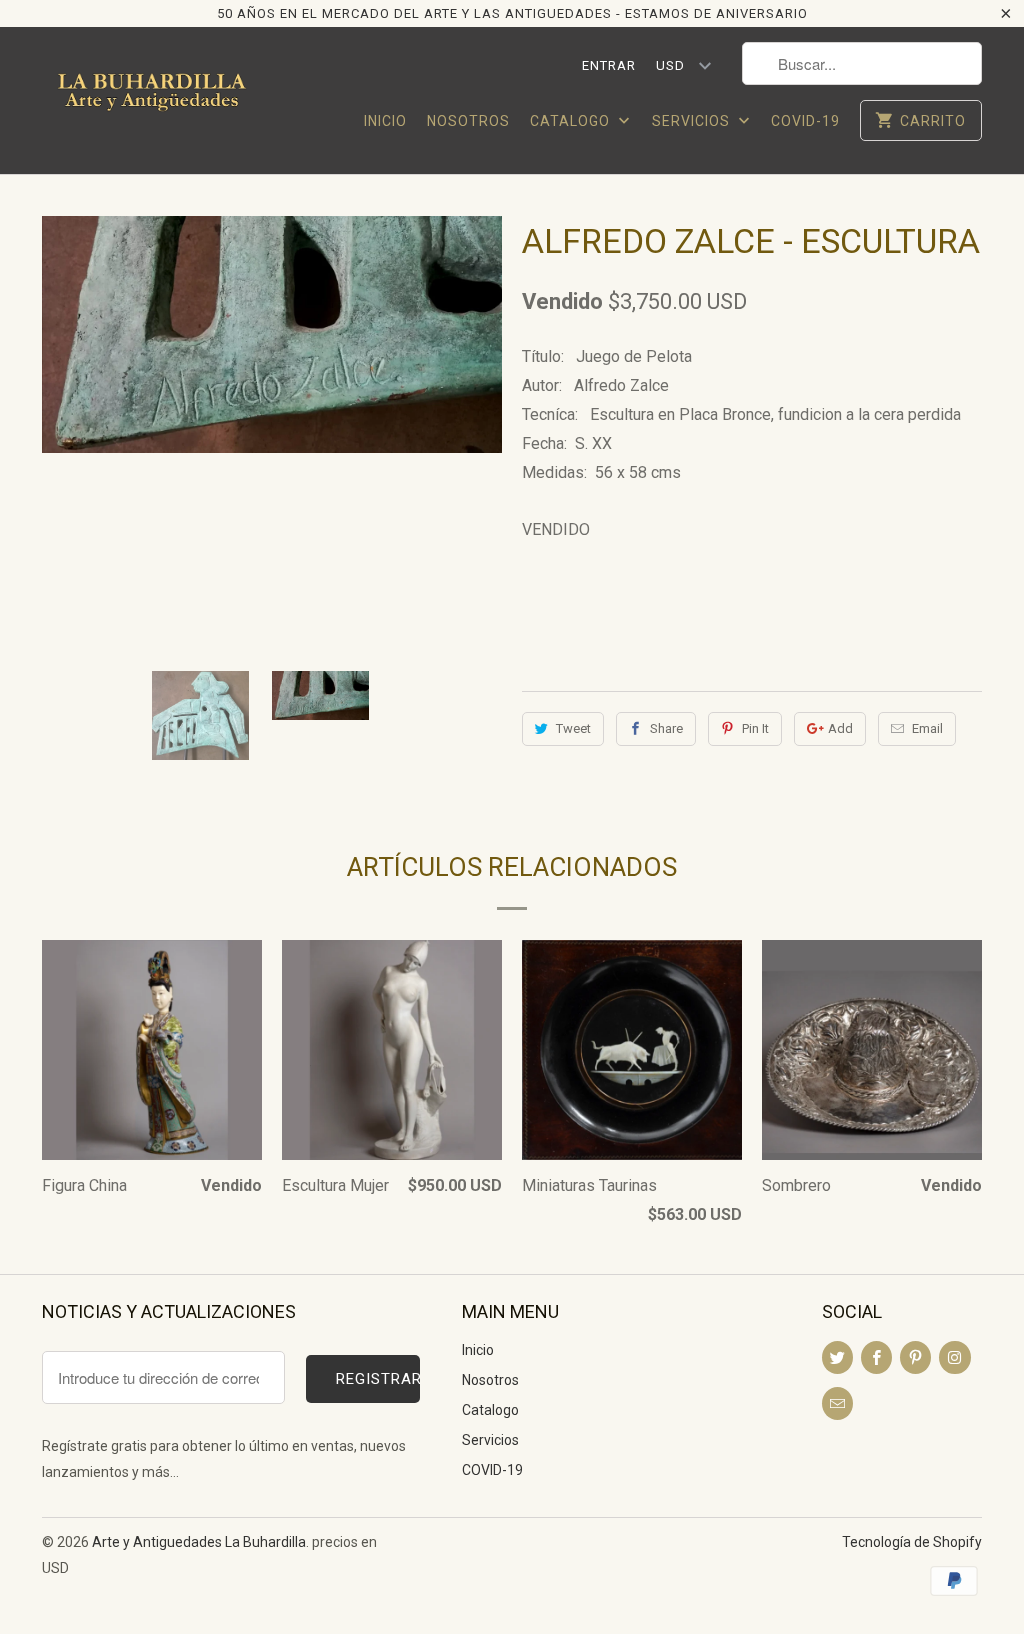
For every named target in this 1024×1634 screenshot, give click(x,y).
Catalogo (572, 121)
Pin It (755, 728)
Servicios (693, 121)
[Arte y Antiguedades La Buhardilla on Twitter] (837, 1357)
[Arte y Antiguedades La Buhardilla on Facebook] (876, 1357)
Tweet (573, 728)
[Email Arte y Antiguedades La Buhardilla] (837, 1403)
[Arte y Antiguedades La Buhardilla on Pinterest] (915, 1357)
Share (666, 728)
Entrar (609, 65)
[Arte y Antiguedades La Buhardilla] (152, 100)
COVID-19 (805, 121)
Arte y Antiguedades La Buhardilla (199, 1542)
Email (927, 728)
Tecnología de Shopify (912, 1542)
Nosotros (468, 121)
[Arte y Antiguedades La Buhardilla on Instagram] (954, 1357)
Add (840, 728)
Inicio (385, 121)
